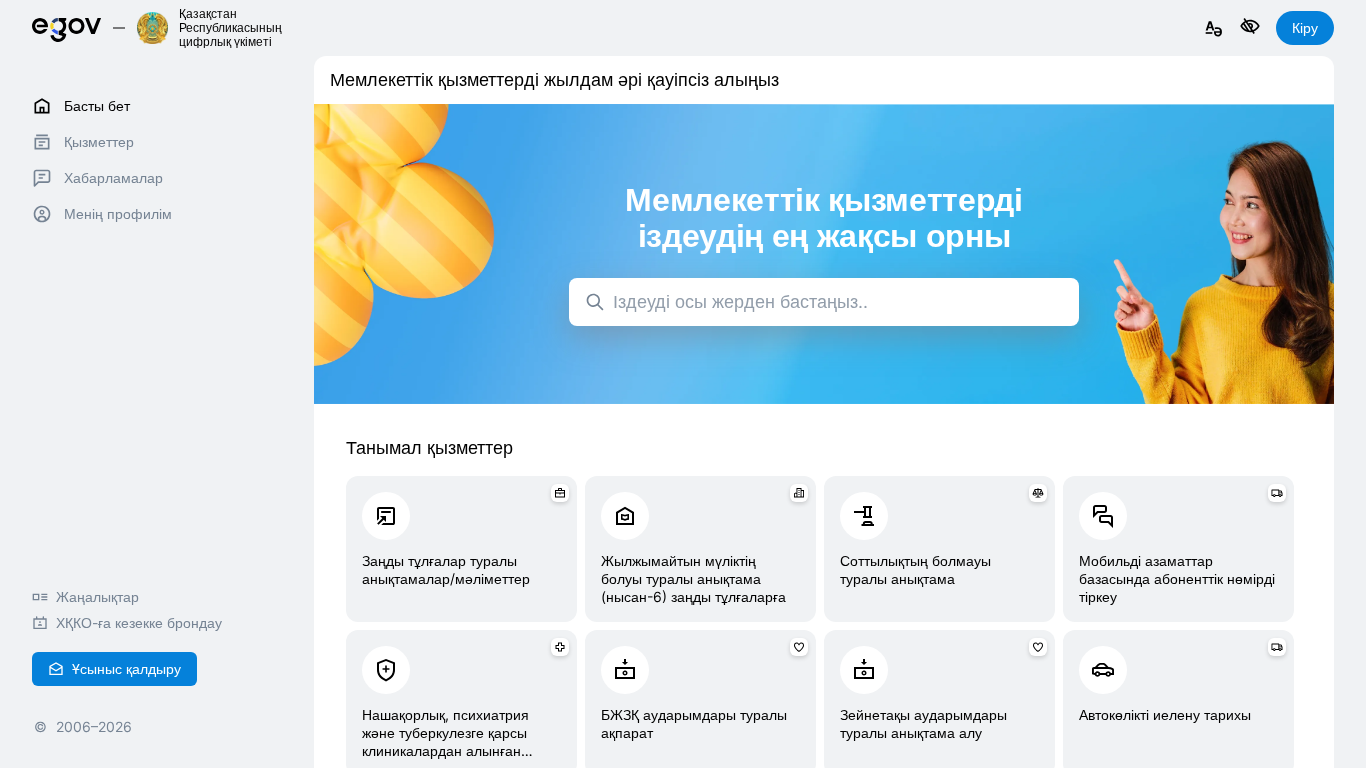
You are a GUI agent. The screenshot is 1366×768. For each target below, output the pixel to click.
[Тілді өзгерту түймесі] (1214, 29)
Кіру (1305, 27)
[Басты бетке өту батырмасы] (66, 27)
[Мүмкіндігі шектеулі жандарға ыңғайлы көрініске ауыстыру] (1250, 27)
